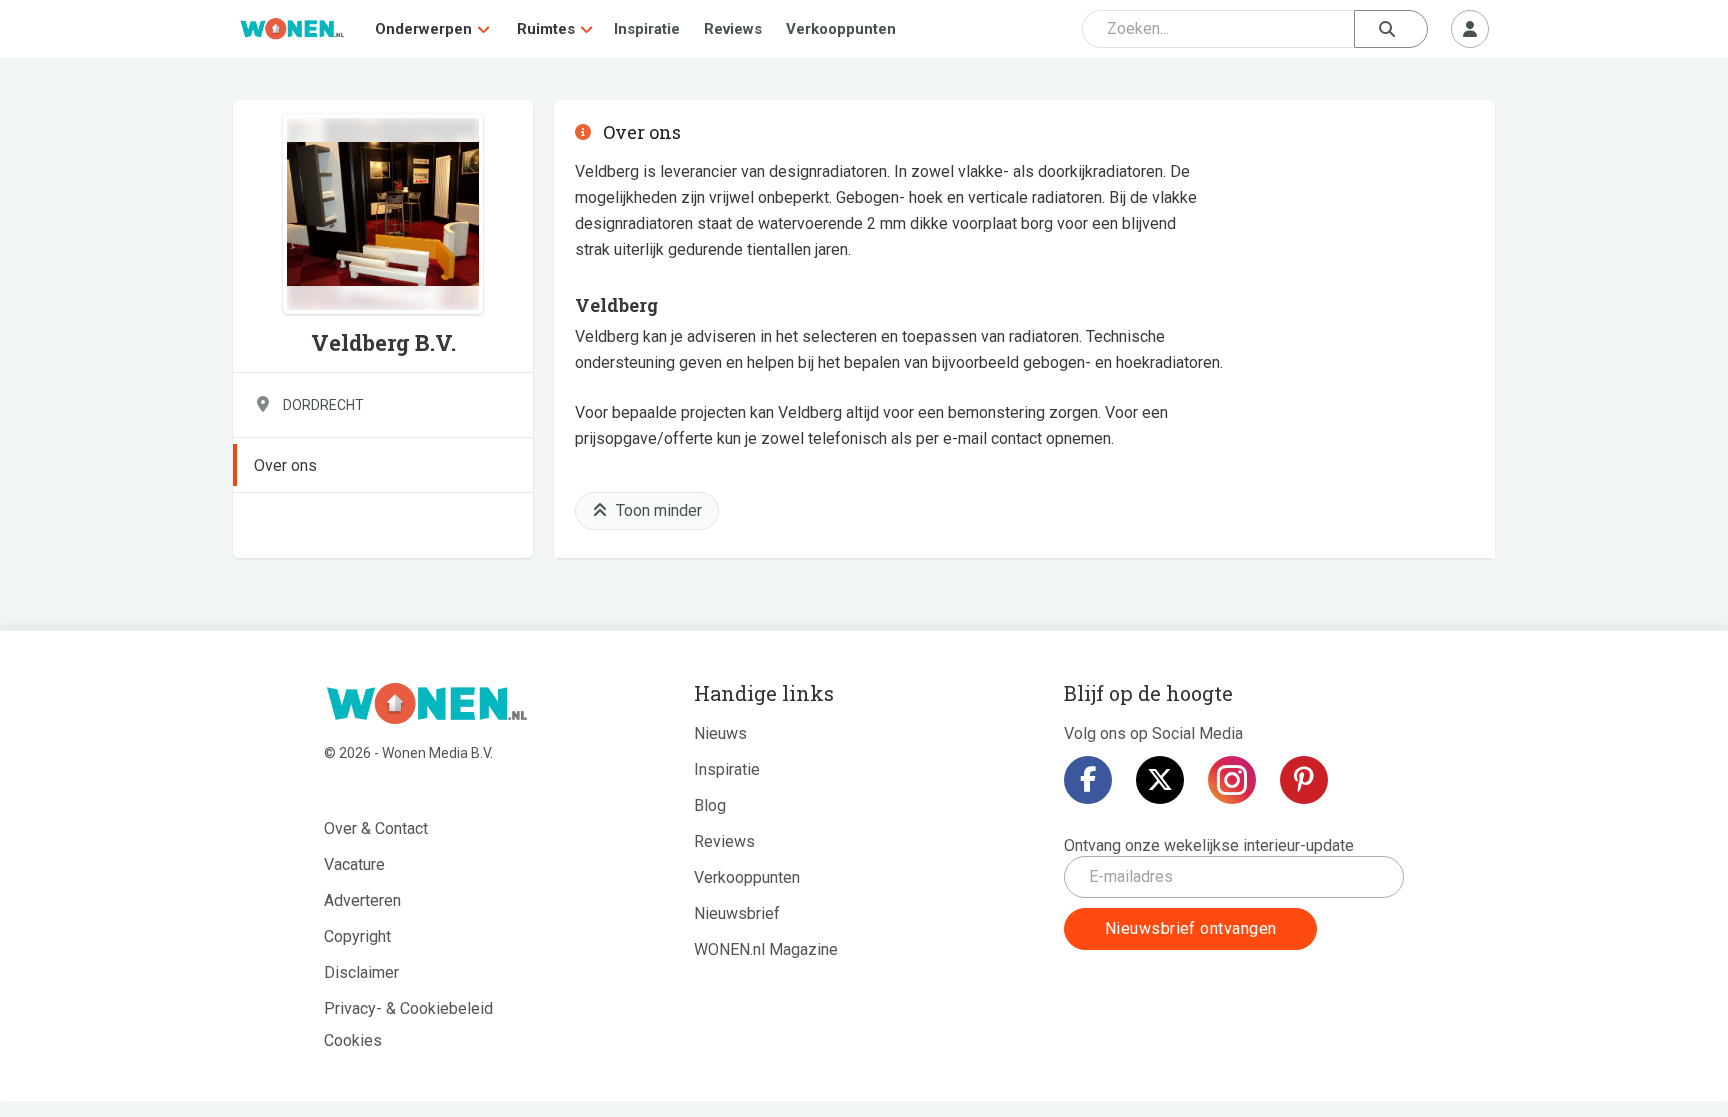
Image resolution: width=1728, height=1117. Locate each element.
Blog (710, 805)
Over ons (285, 465)
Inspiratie (647, 29)
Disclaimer (361, 972)
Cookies (353, 1040)
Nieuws (720, 733)
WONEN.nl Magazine (766, 949)
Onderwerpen (423, 29)
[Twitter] (1160, 780)
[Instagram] (1232, 780)
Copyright (357, 936)
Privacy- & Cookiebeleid (408, 1008)
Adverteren (362, 900)
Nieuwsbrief (737, 913)
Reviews (733, 29)
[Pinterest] (1304, 780)
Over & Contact (376, 828)
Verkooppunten (841, 29)
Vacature (354, 864)
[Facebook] (1088, 780)
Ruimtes (546, 29)
